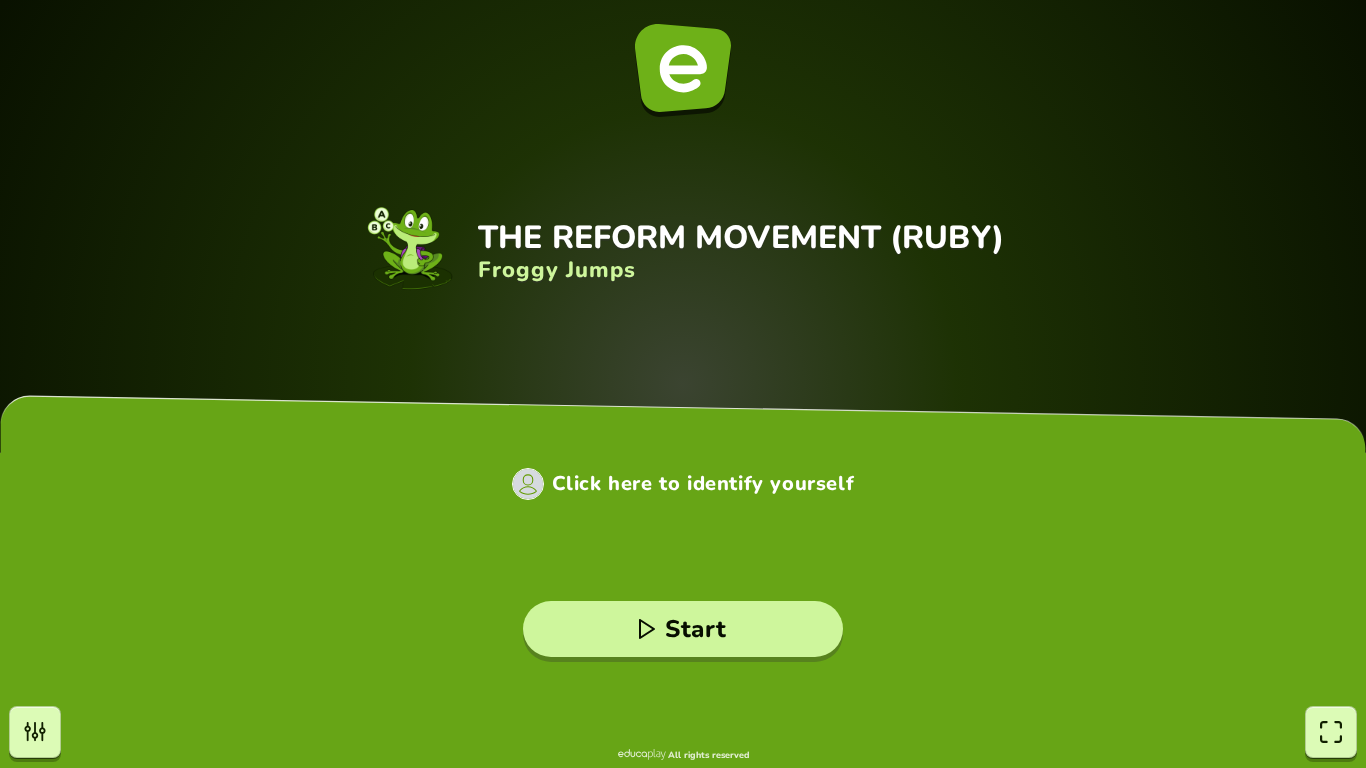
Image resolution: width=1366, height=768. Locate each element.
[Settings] (35, 732)
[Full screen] (1331, 732)
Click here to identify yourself (703, 484)
